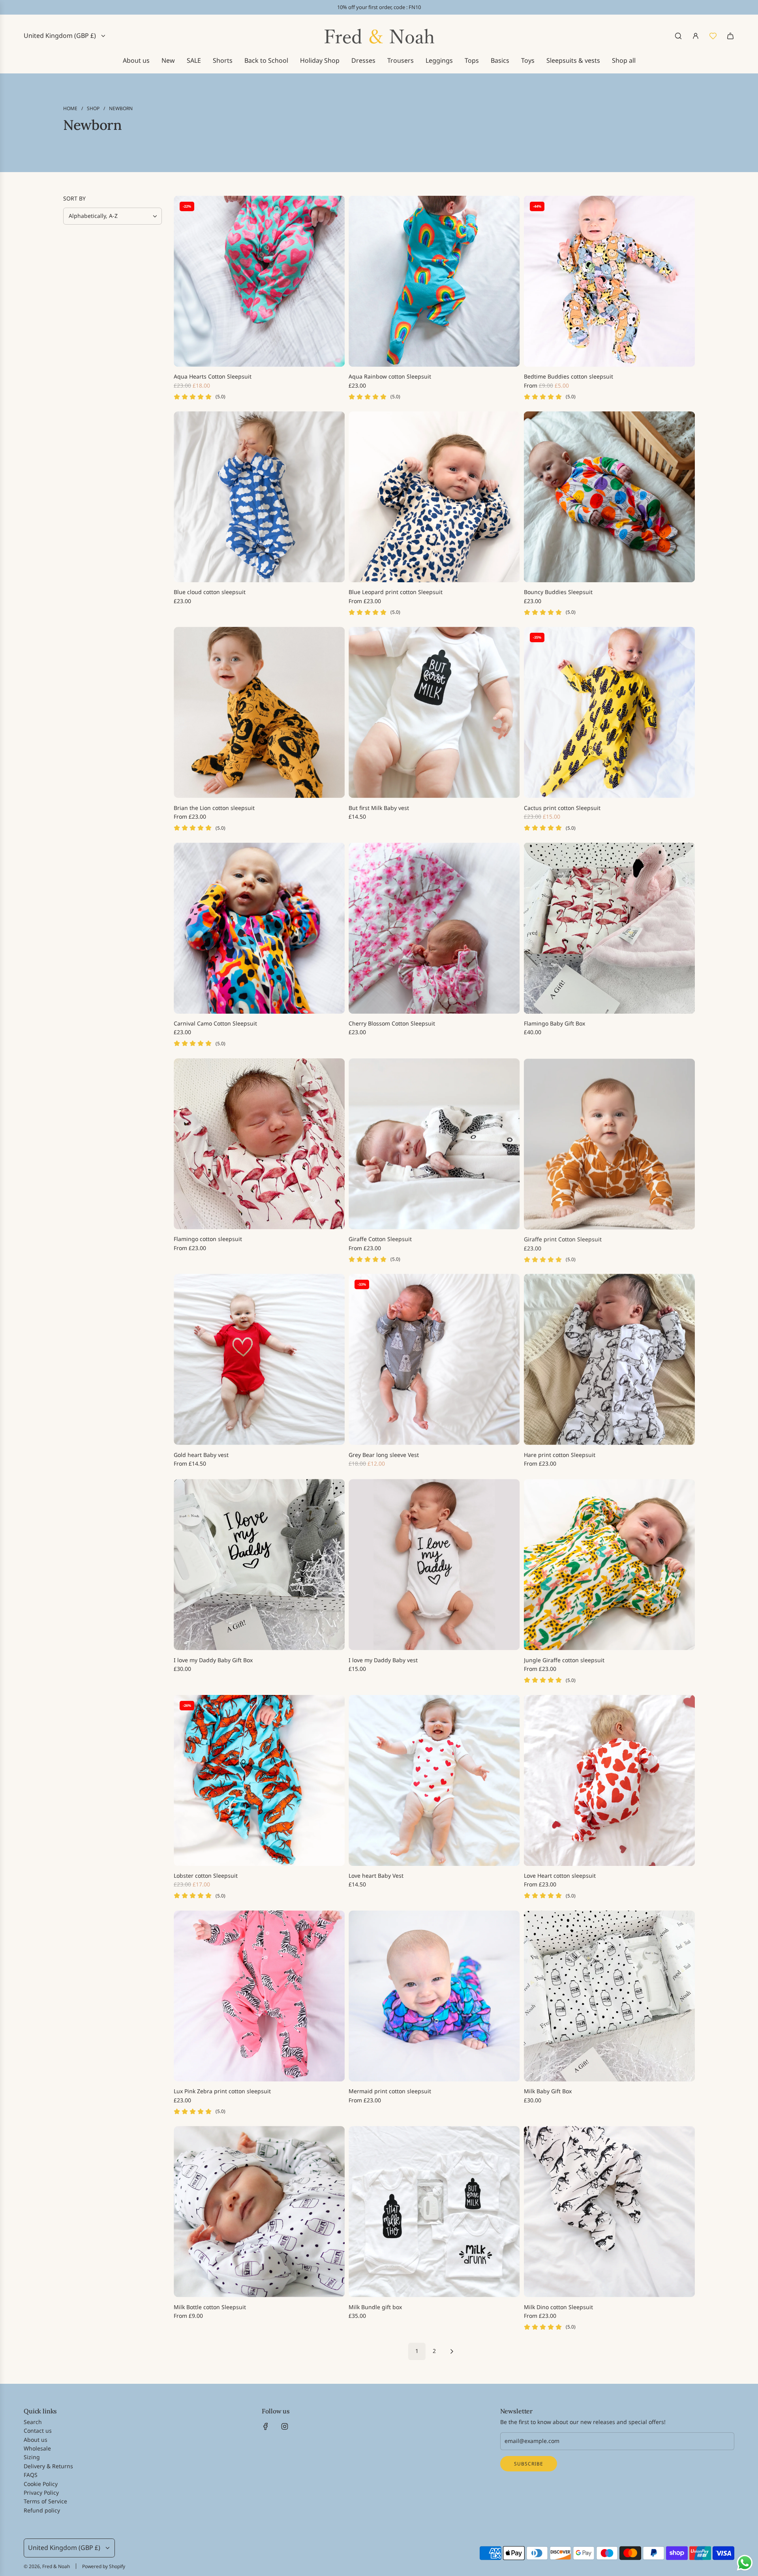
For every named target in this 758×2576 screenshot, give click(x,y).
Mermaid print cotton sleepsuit (390, 2091)
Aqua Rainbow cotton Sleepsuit (390, 376)
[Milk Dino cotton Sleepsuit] (609, 2211)
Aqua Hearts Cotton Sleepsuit (213, 376)
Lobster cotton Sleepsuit (206, 1876)
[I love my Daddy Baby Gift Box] (259, 1565)
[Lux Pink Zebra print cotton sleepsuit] (259, 1996)
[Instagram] (285, 2426)
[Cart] (730, 36)
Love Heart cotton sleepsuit (560, 1876)
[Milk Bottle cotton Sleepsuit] (259, 2211)
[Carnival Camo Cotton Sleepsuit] (259, 928)
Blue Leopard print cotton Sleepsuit (396, 592)
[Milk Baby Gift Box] (609, 1996)
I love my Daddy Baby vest (383, 1660)
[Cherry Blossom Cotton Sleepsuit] (434, 928)
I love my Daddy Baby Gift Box (213, 1660)
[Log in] (696, 36)
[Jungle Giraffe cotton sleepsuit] (609, 1565)
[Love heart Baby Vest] (434, 1780)
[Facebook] (266, 2426)
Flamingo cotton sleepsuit (208, 1239)
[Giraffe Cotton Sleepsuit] (434, 1144)
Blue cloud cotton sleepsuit (210, 592)
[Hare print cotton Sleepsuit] (609, 1359)
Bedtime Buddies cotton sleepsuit (568, 376)
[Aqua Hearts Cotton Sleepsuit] (259, 281)
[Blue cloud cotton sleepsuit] (259, 497)
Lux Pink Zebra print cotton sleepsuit (222, 2091)
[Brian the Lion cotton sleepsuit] (259, 712)
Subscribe (529, 2464)
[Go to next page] (452, 2351)
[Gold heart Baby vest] (259, 1359)
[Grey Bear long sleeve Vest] (434, 1359)
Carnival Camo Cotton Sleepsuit (215, 1023)
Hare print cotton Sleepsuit (560, 1455)
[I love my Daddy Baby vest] (434, 1565)
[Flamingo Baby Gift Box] (609, 928)
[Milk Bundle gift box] (434, 2211)
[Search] (678, 36)
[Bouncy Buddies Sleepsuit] (609, 497)
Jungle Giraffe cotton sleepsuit (564, 1660)
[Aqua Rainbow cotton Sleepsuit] (434, 281)
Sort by (74, 199)
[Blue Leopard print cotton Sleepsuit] (434, 497)
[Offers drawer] (713, 36)
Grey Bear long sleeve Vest (384, 1455)
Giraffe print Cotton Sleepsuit (563, 1239)
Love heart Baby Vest (376, 1876)
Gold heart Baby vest (201, 1455)
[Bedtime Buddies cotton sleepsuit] (609, 281)
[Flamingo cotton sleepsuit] (259, 1144)
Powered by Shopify (104, 2566)
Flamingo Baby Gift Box (554, 1023)
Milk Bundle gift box (375, 2307)
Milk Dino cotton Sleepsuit (558, 2307)
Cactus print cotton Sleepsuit (562, 808)
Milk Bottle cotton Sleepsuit (210, 2307)
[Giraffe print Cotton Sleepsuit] (609, 1144)
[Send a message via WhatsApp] (745, 2563)
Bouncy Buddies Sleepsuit (558, 592)
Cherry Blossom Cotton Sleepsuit (392, 1023)
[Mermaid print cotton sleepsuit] (434, 1996)
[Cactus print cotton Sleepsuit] (609, 712)
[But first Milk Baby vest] (434, 712)
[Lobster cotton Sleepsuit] (259, 1780)
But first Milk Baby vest (379, 808)
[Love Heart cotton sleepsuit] (609, 1780)
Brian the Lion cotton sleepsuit (214, 808)
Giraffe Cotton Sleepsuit (380, 1239)
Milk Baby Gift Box (548, 2091)
